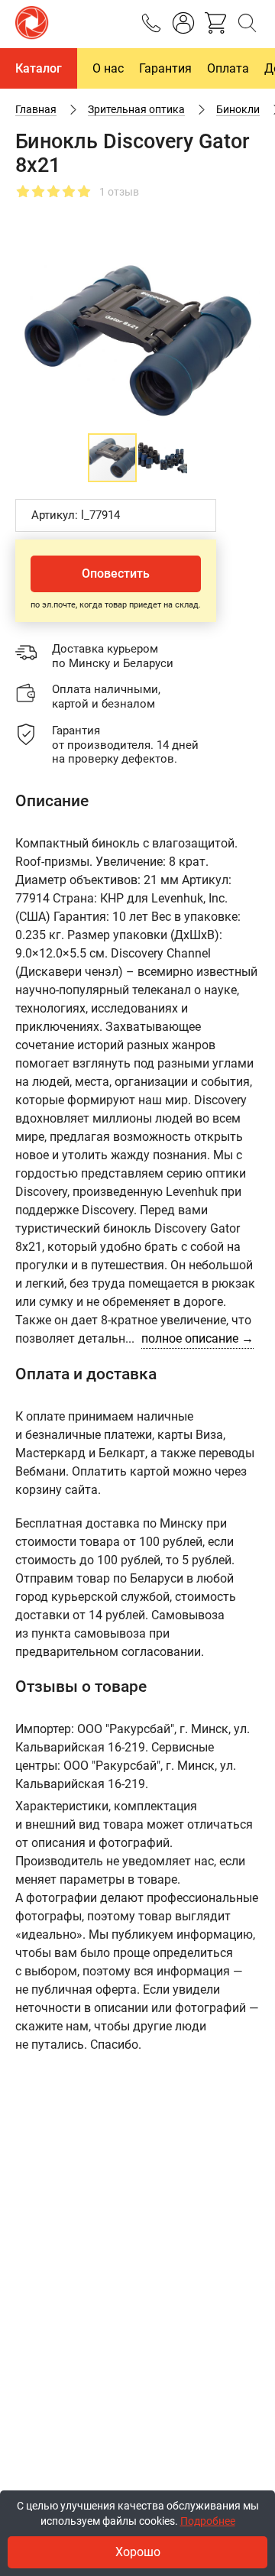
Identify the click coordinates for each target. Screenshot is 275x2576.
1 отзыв (119, 192)
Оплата (228, 68)
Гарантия (165, 68)
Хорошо (138, 2552)
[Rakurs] (32, 24)
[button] (246, 262)
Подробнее (208, 2521)
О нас (108, 68)
